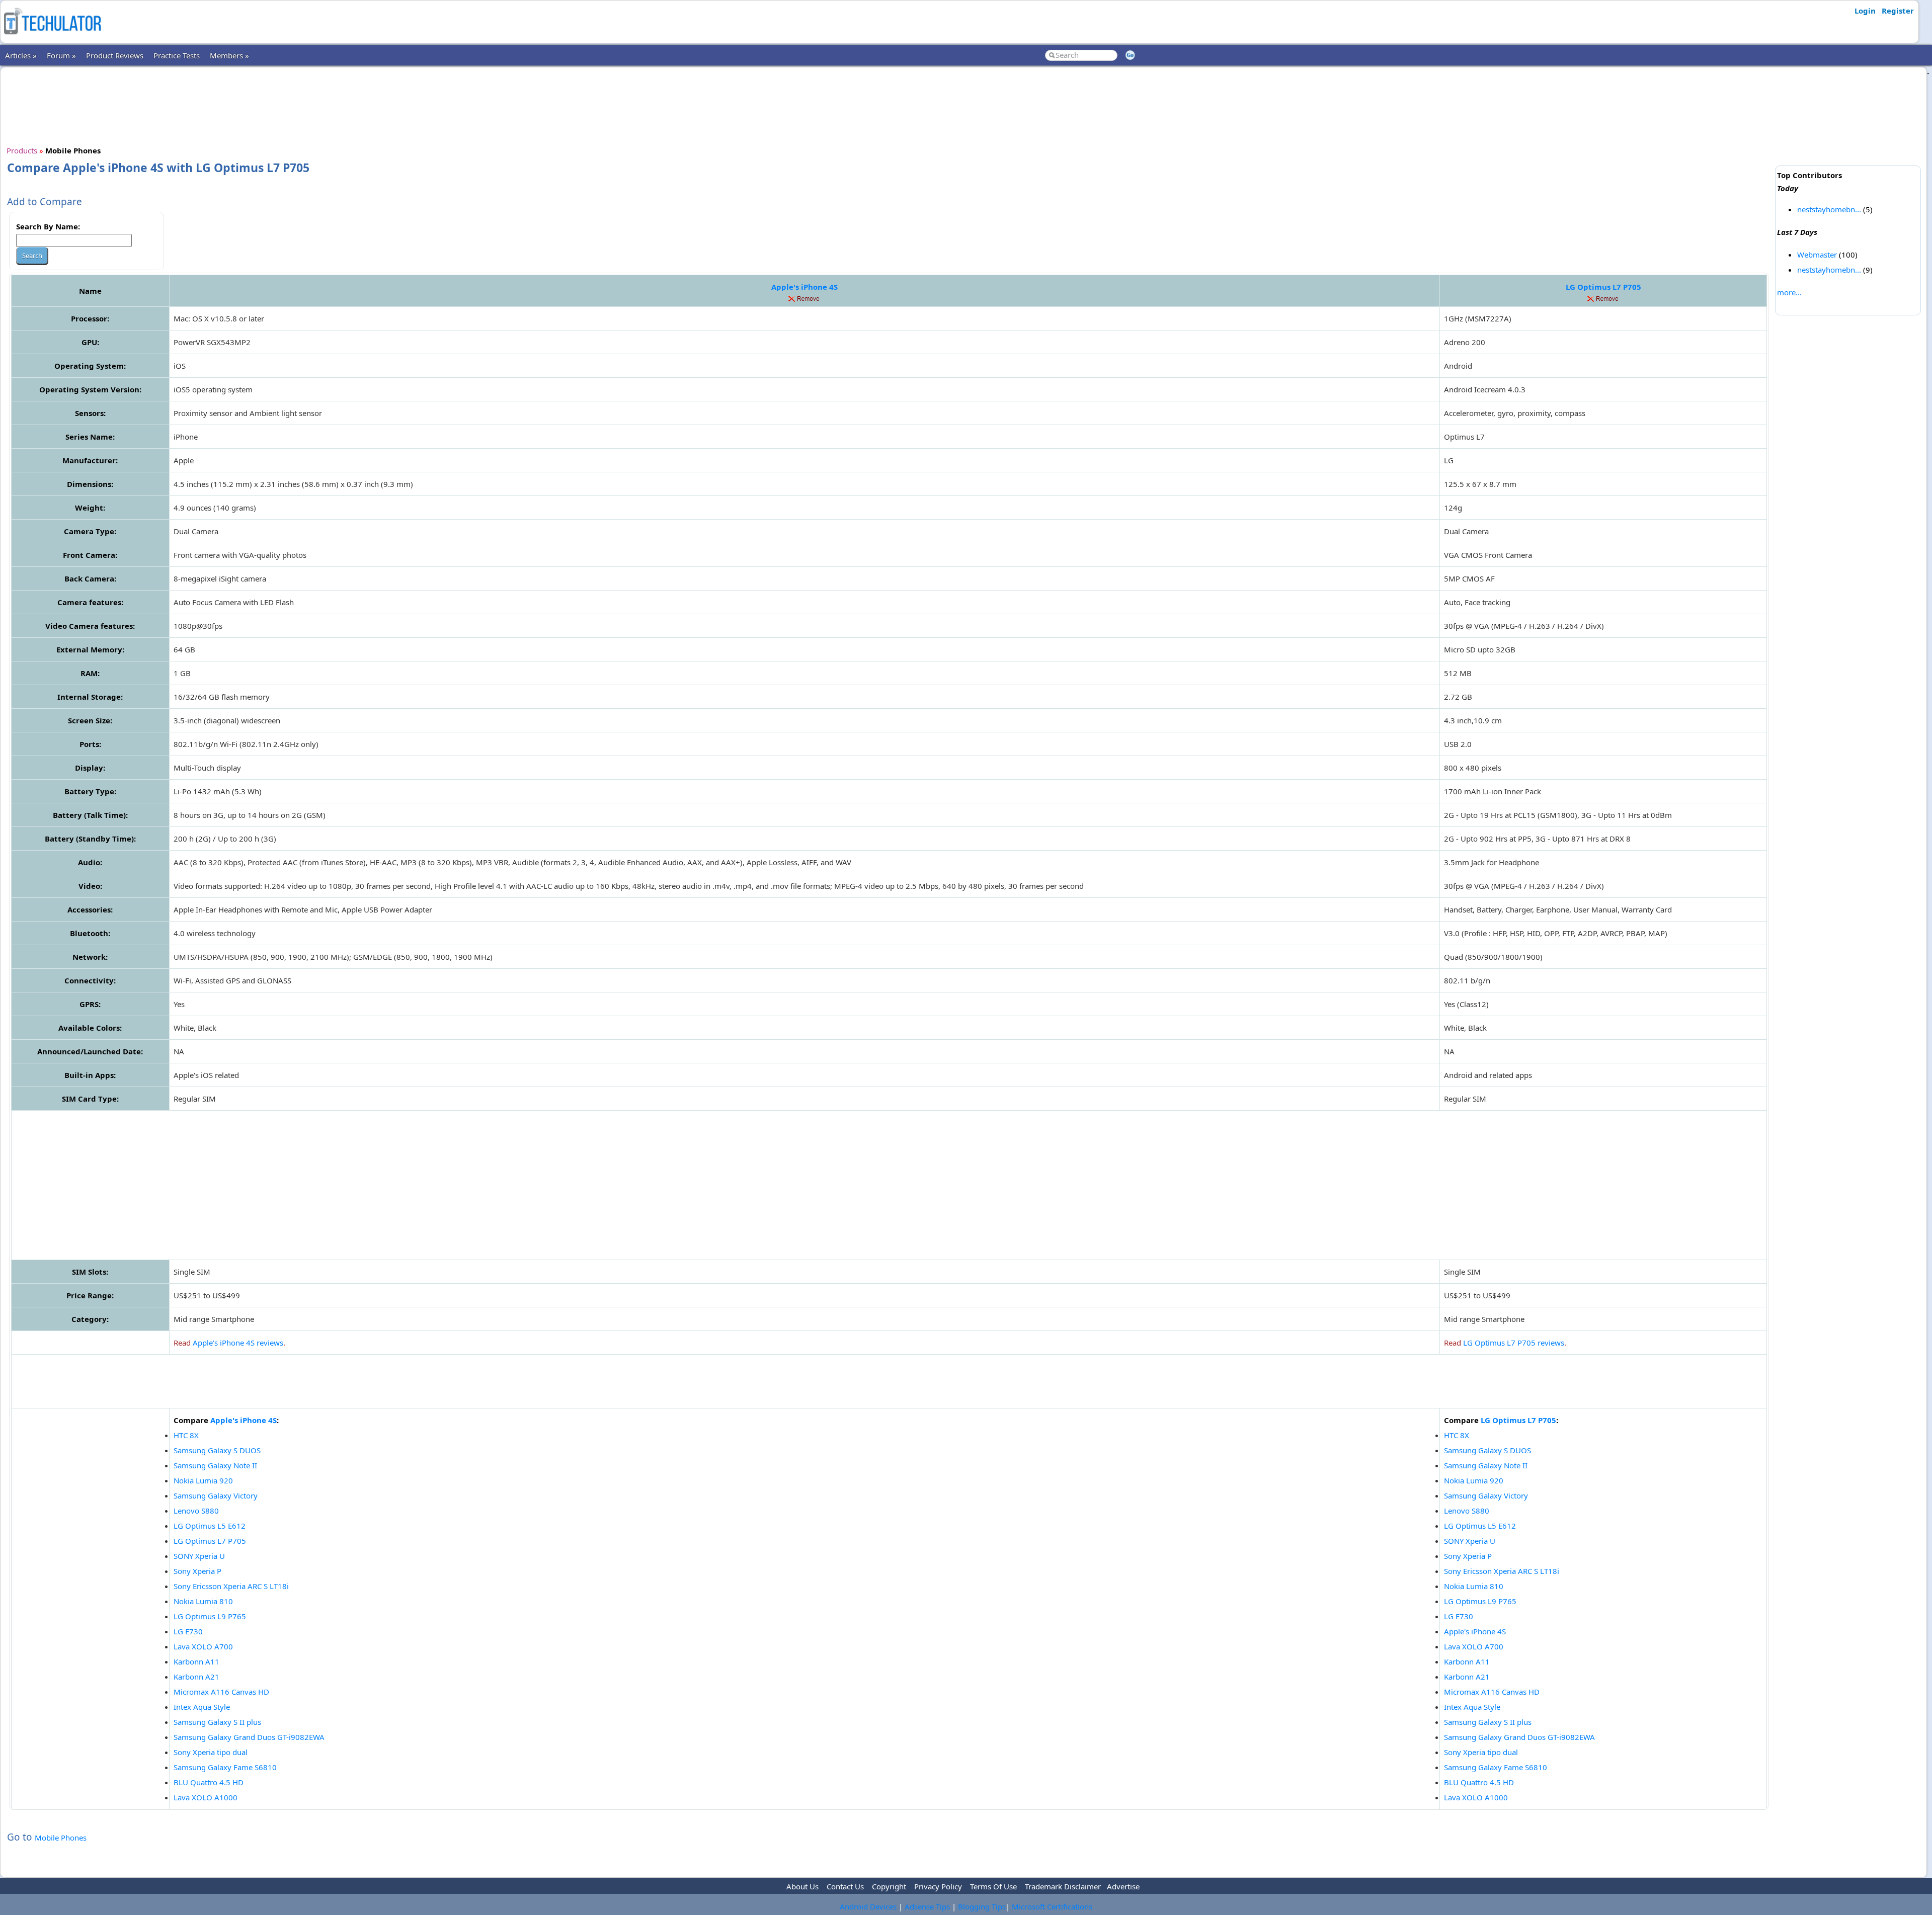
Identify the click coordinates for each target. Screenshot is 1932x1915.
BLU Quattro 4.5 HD (209, 1782)
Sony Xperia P (197, 1571)
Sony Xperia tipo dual (211, 1752)
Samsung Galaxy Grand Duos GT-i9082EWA (249, 1737)
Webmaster (1817, 255)
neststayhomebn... (1829, 209)
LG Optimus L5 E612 (210, 1526)
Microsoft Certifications (1052, 1906)
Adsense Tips (927, 1906)
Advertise (1123, 1886)
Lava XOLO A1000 (206, 1797)
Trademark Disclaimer (1063, 1886)
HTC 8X (186, 1435)
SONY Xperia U (199, 1556)
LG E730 (188, 1631)
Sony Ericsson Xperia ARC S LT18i (231, 1586)
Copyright (889, 1886)
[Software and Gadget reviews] (52, 37)
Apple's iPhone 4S (804, 287)
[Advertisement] (889, 105)
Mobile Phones (61, 1838)
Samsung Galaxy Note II (215, 1465)
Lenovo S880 (196, 1511)
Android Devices (868, 1906)
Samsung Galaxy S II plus (217, 1722)
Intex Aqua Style (202, 1707)
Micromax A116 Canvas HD (221, 1692)
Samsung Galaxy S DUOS (217, 1450)
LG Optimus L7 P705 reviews (1514, 1343)
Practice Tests (177, 55)
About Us (802, 1886)
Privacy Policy (938, 1886)
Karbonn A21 (196, 1677)
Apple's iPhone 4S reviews (238, 1343)
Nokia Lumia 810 (203, 1601)
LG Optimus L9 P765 (210, 1616)
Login (1865, 11)
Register (1898, 11)
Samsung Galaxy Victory (216, 1495)
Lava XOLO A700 (203, 1646)
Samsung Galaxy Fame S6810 (225, 1767)
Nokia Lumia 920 (203, 1480)
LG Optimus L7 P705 (1603, 287)
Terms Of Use (993, 1886)
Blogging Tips (982, 1906)
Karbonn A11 (196, 1661)
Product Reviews (115, 55)
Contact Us (845, 1886)
